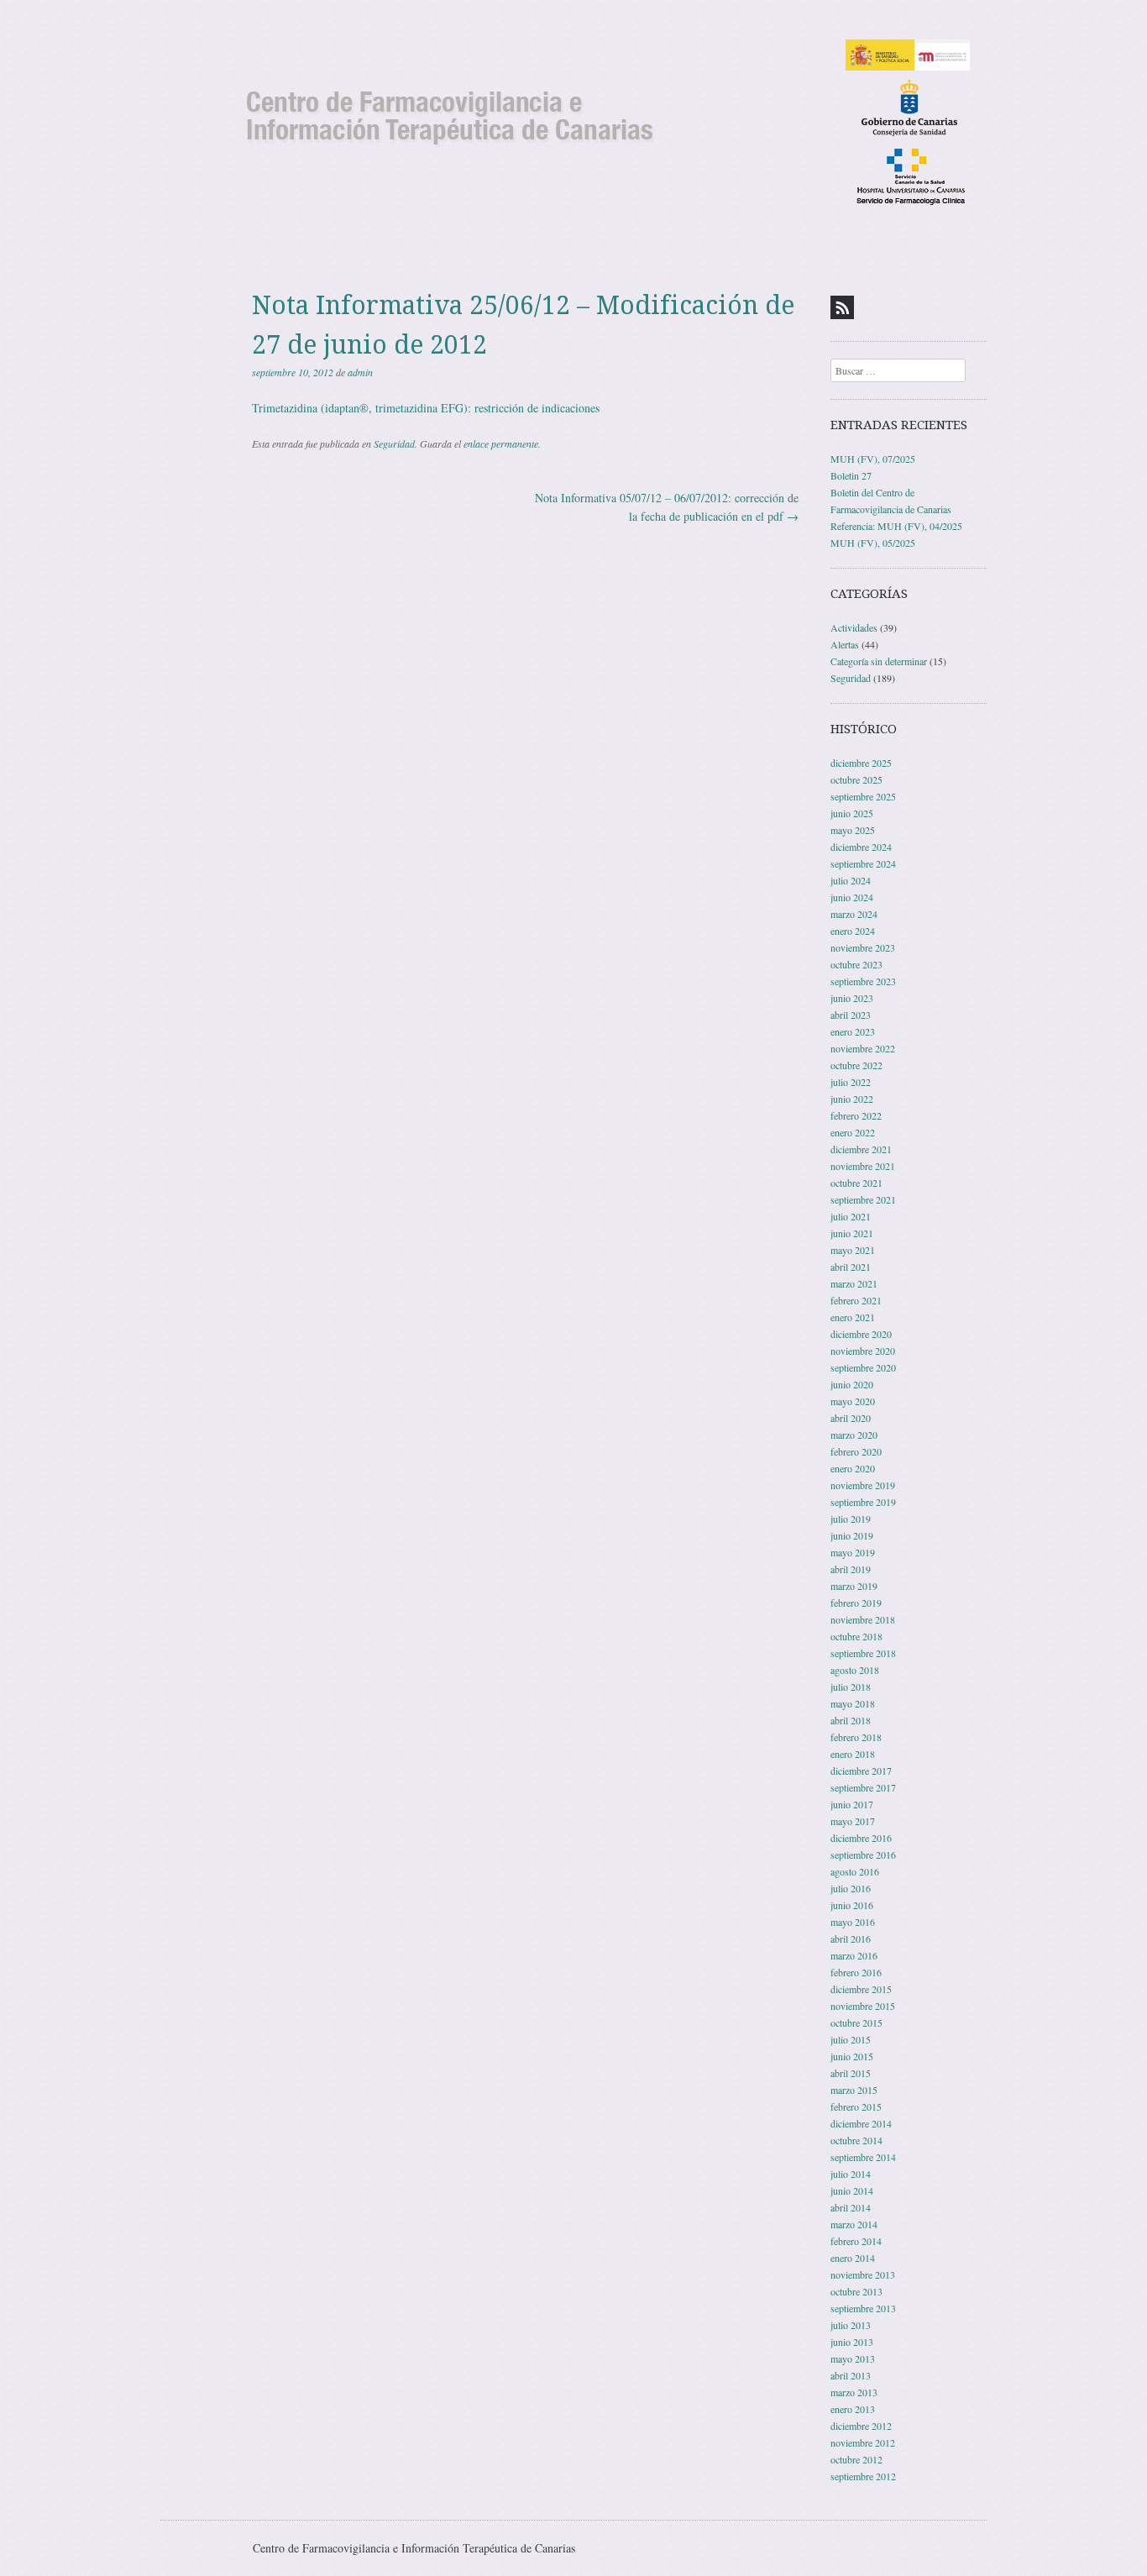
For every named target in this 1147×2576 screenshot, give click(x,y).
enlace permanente (501, 443)
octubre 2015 (856, 2023)
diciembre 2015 (861, 1989)
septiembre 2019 (863, 1502)
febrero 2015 (856, 2106)
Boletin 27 (851, 475)
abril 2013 (851, 2375)
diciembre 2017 (861, 1771)
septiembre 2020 (863, 1367)
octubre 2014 (856, 2140)
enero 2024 (853, 931)
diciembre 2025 (861, 763)
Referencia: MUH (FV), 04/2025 (896, 526)
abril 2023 (851, 1015)
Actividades (854, 627)
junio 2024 (852, 897)
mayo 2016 (853, 1922)
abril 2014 (851, 2207)
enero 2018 (853, 1754)
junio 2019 (852, 1535)
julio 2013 (851, 2325)
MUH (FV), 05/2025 (873, 543)
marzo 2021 (854, 1283)
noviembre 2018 (863, 1619)
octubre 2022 (856, 1065)
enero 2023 (853, 1031)
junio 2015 (852, 2056)
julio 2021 (851, 1216)
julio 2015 (851, 2039)
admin (360, 372)
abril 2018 (851, 1720)
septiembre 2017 (863, 1787)
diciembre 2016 (861, 1838)
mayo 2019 (853, 1552)
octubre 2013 (856, 2291)
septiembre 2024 (863, 863)
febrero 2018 (856, 1737)
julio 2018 (851, 1687)
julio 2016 (851, 1888)
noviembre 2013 (863, 2274)
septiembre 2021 (863, 1199)
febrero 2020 (856, 1451)
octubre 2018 (856, 1636)
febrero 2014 (856, 2241)
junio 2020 (852, 1384)
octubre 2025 (856, 779)
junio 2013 (852, 2342)
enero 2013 (853, 2409)
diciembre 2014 (861, 2123)
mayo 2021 (853, 1250)
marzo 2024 (854, 914)
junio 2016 (852, 1905)
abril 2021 (851, 1267)
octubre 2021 (856, 1183)
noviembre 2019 (863, 1485)
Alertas (845, 644)
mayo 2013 (853, 2358)
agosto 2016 (855, 1871)
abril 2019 (851, 1569)
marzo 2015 (854, 2090)
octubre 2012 (856, 2459)
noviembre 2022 (863, 1048)
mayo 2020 (853, 1401)
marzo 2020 (854, 1435)
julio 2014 (851, 2174)
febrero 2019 (856, 1603)
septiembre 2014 (863, 2157)
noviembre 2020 (863, 1351)
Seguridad (394, 443)
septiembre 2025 (863, 796)
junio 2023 (852, 998)
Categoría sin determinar (879, 661)
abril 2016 (851, 1939)
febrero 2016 (856, 1972)
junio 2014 (852, 2190)
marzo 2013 (854, 2392)
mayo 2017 (853, 1821)
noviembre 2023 (863, 947)
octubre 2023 (856, 964)
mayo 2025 (853, 830)
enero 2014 (853, 2258)
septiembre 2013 (863, 2308)
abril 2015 (851, 2073)
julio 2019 (851, 1519)
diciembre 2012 (861, 2426)
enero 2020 (853, 1468)
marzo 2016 (854, 1955)
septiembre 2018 (863, 1653)
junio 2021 (852, 1233)
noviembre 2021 (863, 1166)
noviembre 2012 (863, 2442)
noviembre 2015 (863, 2006)
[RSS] (842, 307)
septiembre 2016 (863, 1855)
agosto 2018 (855, 1670)
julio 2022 (851, 1082)
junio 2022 (852, 1099)
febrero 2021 (856, 1300)
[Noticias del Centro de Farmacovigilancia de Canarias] (573, 121)
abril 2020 (851, 1418)
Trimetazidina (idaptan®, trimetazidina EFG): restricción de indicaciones (426, 408)
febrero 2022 (856, 1115)
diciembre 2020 (861, 1334)
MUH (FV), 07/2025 (873, 459)
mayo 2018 (853, 1703)
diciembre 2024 (861, 847)
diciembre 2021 (861, 1149)
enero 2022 (853, 1132)
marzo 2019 (854, 1586)
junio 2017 (852, 1804)
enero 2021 (853, 1317)
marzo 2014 (854, 2224)
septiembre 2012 (863, 2476)
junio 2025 (852, 813)
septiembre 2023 (863, 981)
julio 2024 (851, 880)
